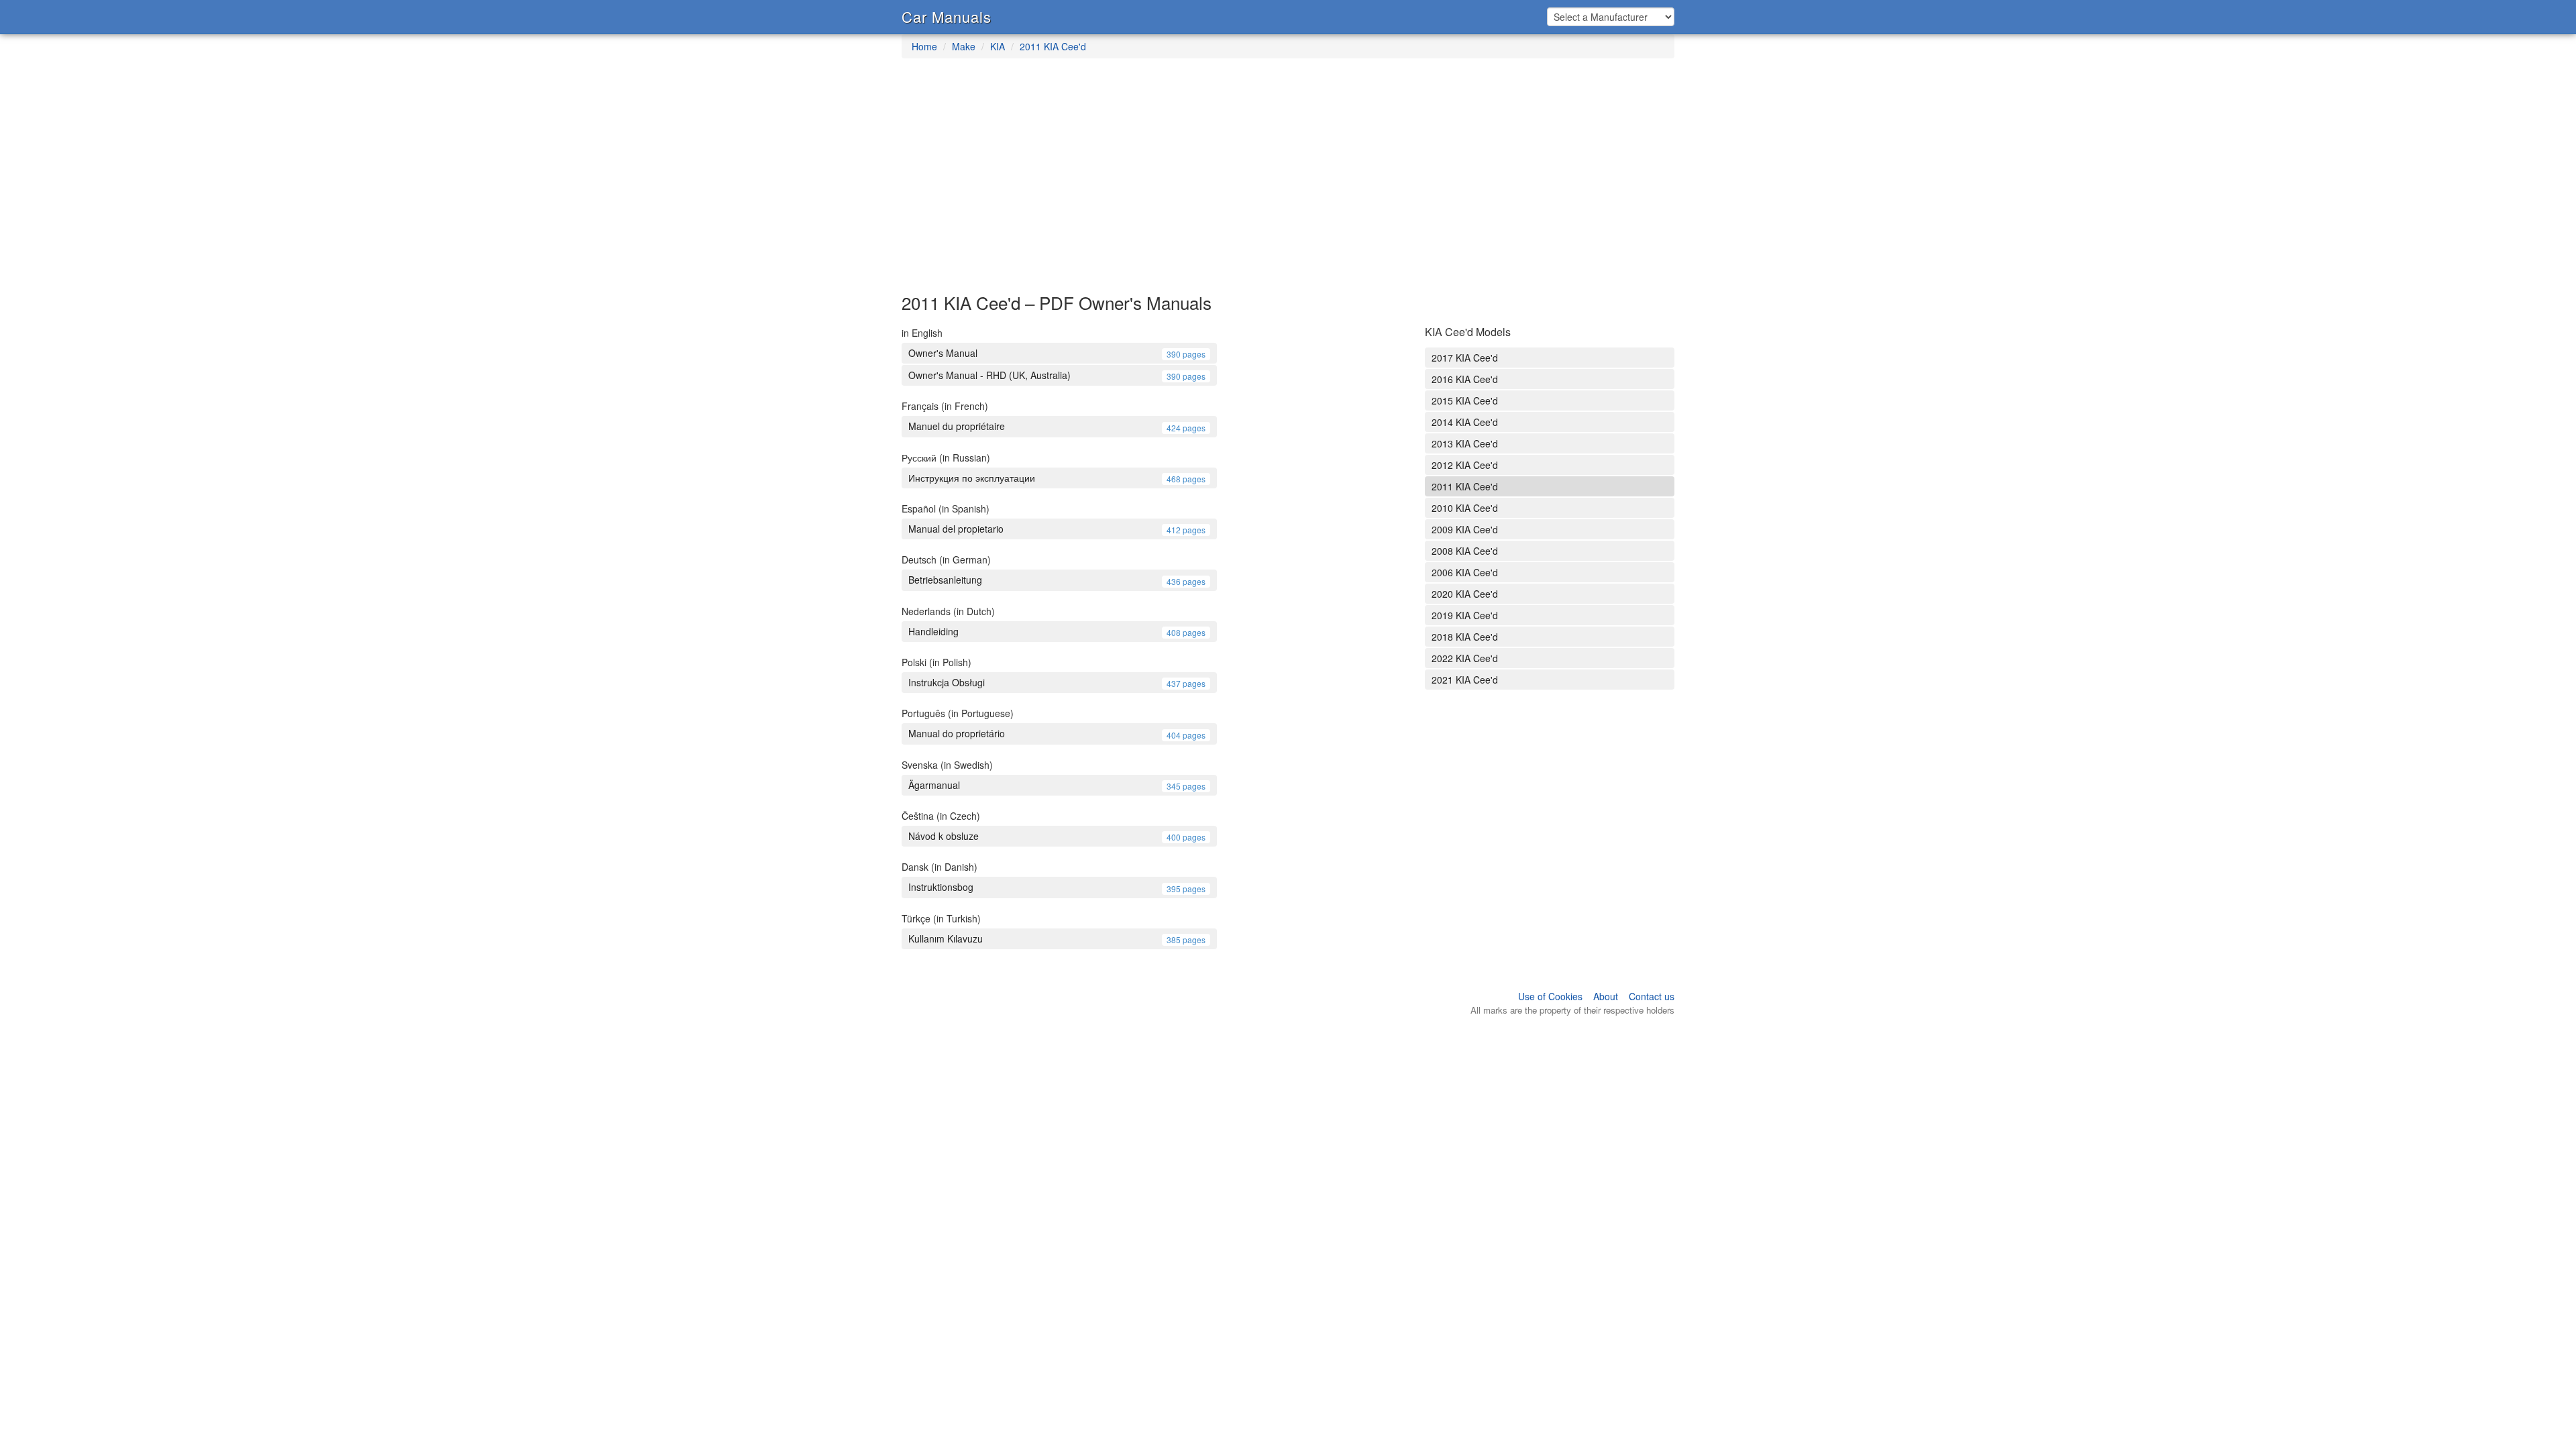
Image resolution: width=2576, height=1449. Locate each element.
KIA (998, 46)
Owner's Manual (1057, 353)
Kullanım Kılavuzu (1057, 938)
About (1606, 996)
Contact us (1652, 996)
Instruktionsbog (1057, 887)
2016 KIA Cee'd (1465, 379)
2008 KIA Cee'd (1465, 551)
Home (924, 46)
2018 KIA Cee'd (1465, 637)
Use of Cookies (1550, 996)
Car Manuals (947, 16)
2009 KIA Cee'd (1465, 529)
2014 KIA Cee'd (1465, 422)
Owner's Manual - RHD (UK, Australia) (1057, 375)
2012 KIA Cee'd (1465, 465)
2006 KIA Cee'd (1465, 572)
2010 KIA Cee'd (1465, 508)
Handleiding (1057, 631)
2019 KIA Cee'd (1465, 615)
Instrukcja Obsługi (1057, 682)
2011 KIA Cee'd (1053, 46)
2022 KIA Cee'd (1465, 658)
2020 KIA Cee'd (1465, 594)
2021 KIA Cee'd (1465, 680)
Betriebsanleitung (1057, 580)
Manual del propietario (1057, 529)
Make (964, 46)
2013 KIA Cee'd (1465, 443)
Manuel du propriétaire (1057, 426)
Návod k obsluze (1057, 836)
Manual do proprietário (1057, 733)
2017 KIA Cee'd (1465, 358)
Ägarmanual (1057, 785)
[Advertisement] (1288, 182)
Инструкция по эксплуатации (1057, 478)
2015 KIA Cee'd (1465, 400)
